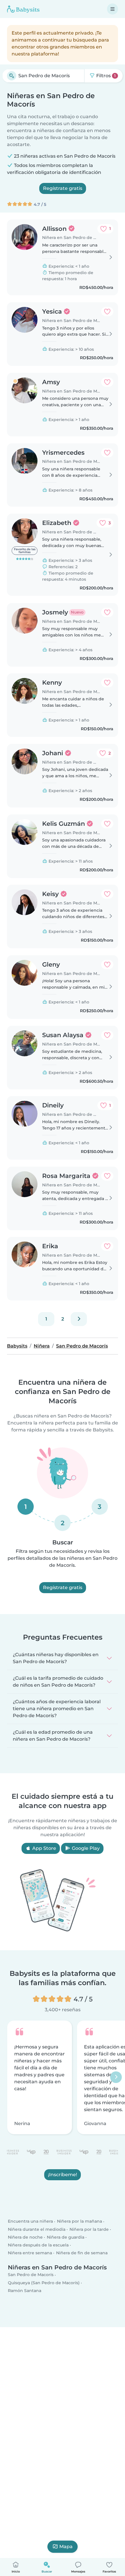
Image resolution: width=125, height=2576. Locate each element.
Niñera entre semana (30, 2253)
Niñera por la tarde (89, 2229)
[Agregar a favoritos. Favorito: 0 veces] (107, 312)
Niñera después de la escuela (38, 2245)
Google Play (85, 1848)
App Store (44, 1848)
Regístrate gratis (63, 188)
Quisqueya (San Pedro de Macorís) (44, 2283)
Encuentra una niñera (30, 2221)
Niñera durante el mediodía (37, 2229)
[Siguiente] (79, 1319)
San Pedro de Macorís (31, 2275)
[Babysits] (23, 9)
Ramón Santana (25, 2291)
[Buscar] (12, 76)
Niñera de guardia (66, 2237)
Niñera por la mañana (80, 2221)
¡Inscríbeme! (63, 2175)
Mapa (66, 2547)
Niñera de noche (25, 2237)
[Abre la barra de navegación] (112, 9)
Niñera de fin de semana (82, 2253)
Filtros (105, 76)
